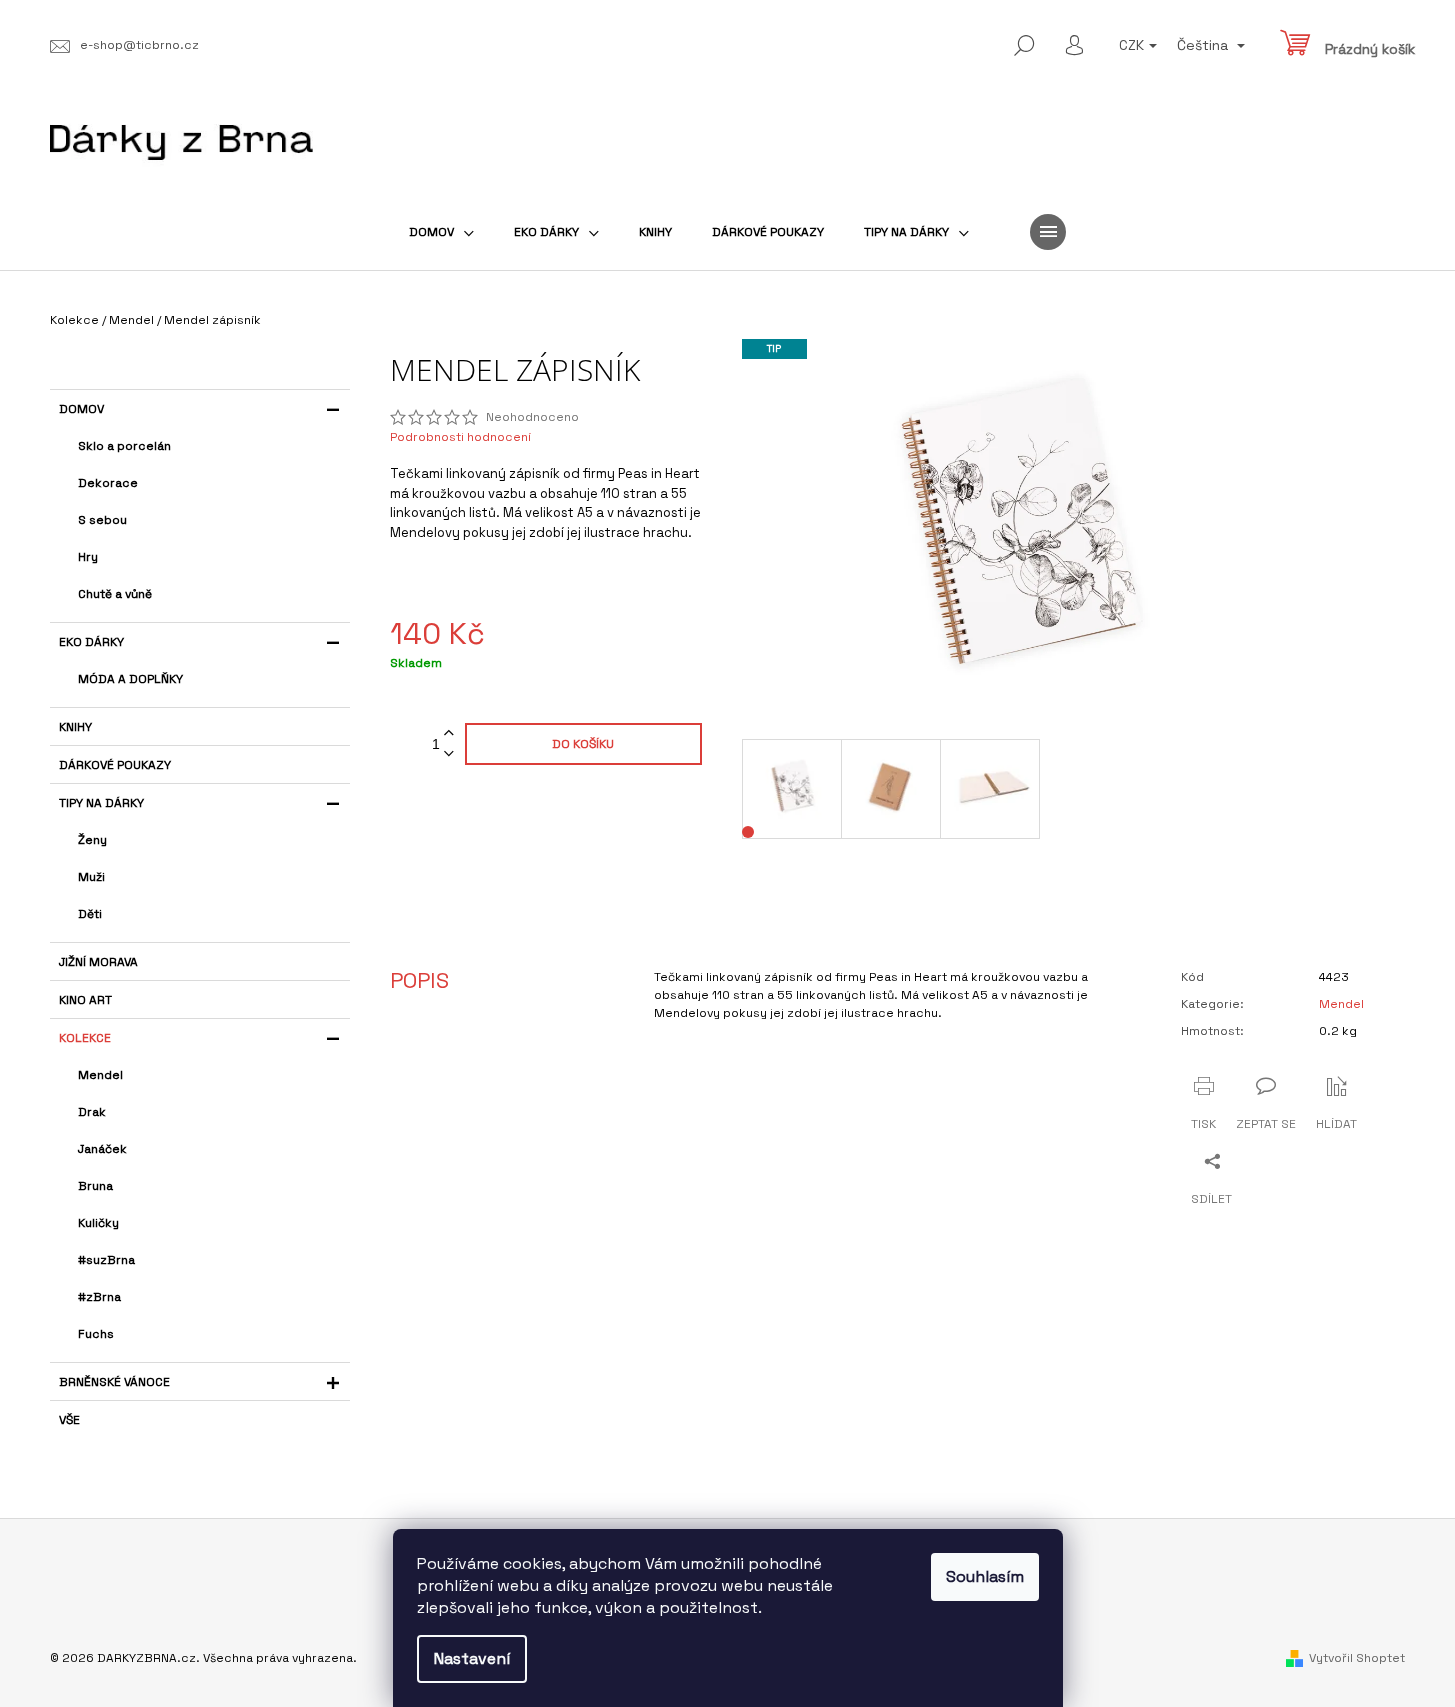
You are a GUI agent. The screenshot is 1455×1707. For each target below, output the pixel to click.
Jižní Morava (98, 962)
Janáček (102, 1149)
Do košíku (583, 744)
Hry (88, 557)
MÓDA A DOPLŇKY (130, 679)
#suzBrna (106, 1260)
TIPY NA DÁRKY (101, 803)
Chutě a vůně (115, 594)
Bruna (95, 1186)
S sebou (102, 520)
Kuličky (98, 1223)
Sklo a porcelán (124, 446)
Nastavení (472, 1658)
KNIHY (75, 727)
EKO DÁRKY (91, 642)
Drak (92, 1112)
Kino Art (85, 1000)
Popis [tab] (419, 980)
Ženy (92, 840)
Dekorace (108, 483)
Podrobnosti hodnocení (460, 437)
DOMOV (81, 409)
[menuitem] (441, 232)
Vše (69, 1420)
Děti (90, 914)
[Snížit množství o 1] (449, 754)
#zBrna (99, 1297)
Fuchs (96, 1334)
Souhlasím (985, 1576)
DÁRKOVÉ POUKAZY (115, 765)
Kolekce (85, 1038)
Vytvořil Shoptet (1357, 1658)
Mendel (100, 1075)
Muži (91, 877)
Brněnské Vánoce (114, 1382)
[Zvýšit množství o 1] (449, 733)
